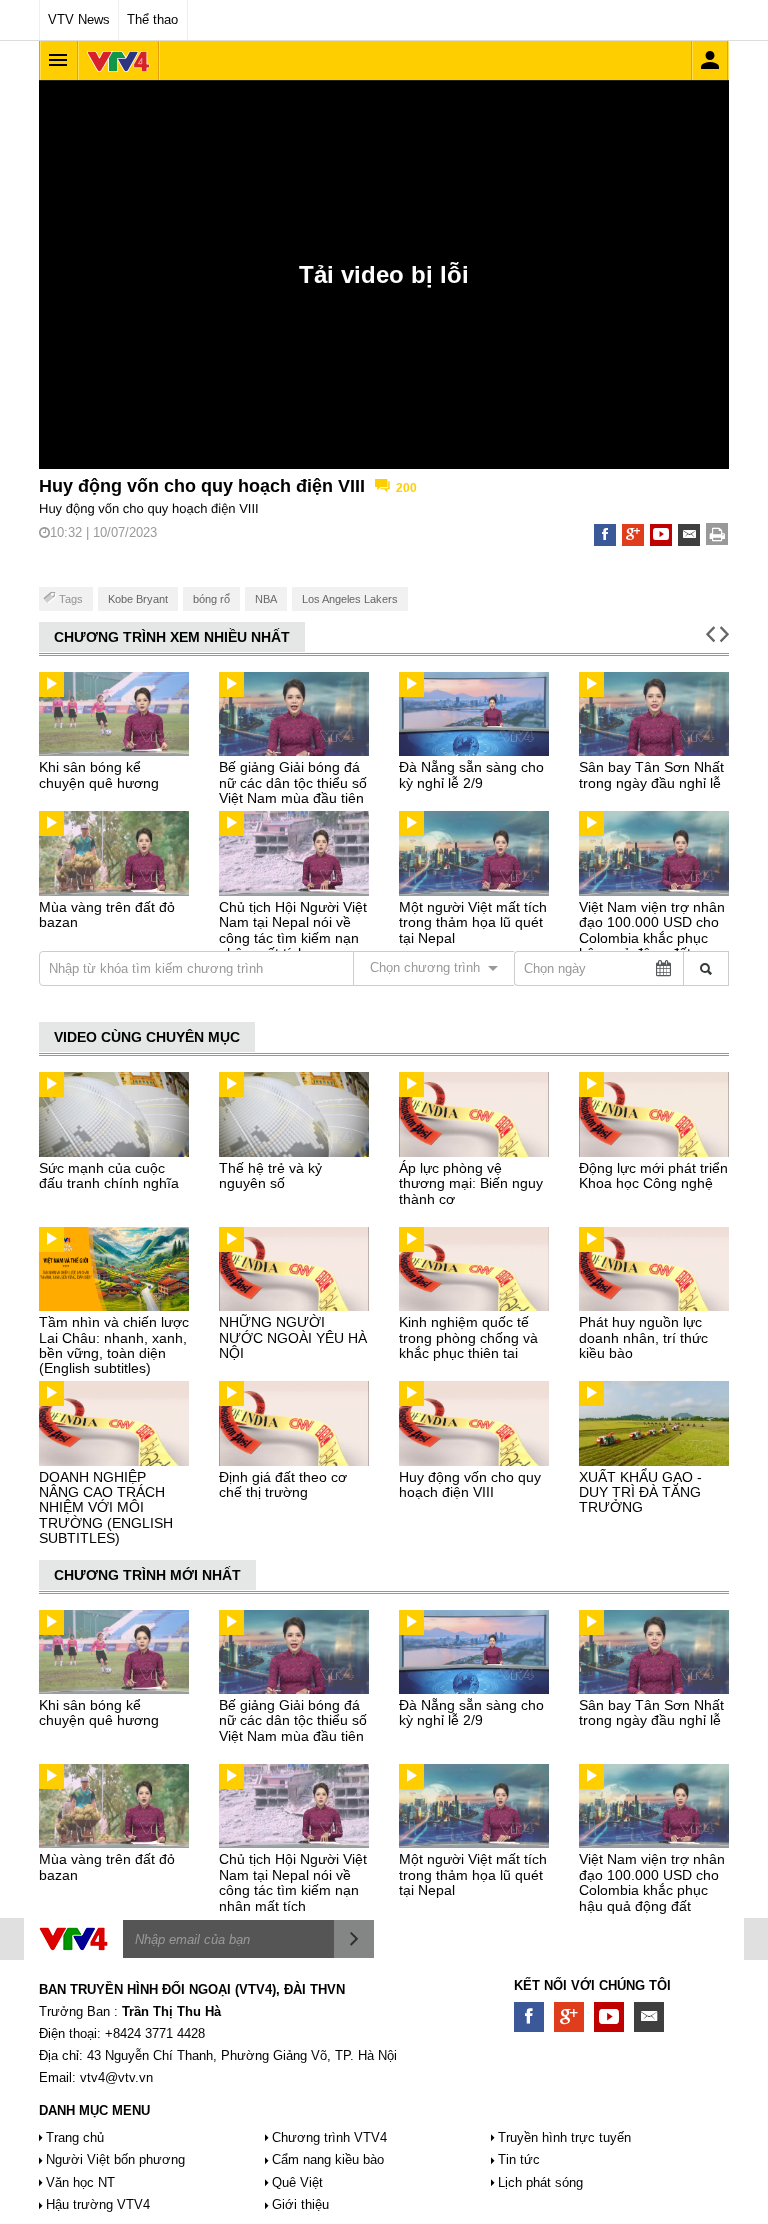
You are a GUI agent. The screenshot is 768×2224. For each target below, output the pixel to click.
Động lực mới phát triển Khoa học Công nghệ (653, 1175)
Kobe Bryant (138, 599)
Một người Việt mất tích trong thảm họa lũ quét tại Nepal (473, 922)
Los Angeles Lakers (350, 599)
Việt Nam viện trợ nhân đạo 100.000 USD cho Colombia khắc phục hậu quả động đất (652, 930)
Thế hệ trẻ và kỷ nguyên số (270, 1175)
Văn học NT (80, 2182)
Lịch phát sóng (540, 2182)
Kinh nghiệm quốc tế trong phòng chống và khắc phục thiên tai (468, 1337)
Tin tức (519, 2159)
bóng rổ (211, 599)
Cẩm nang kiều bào (328, 2159)
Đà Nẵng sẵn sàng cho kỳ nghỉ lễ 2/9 (471, 774)
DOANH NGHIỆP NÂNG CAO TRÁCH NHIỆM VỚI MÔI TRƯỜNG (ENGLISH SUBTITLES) (106, 1508)
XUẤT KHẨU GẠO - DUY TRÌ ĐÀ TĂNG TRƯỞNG (640, 1492)
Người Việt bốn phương (115, 2159)
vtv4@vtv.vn (116, 2077)
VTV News (79, 19)
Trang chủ (75, 2137)
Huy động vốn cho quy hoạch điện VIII (470, 1484)
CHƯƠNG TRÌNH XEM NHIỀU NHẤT (172, 637)
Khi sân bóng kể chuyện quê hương (99, 774)
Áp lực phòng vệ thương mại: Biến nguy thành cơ (471, 1183)
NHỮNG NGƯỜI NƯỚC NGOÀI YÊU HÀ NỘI (293, 1337)
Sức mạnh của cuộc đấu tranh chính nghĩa (109, 1175)
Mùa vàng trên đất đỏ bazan (107, 914)
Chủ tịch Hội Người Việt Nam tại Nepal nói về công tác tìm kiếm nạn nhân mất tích (293, 930)
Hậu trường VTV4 (98, 2204)
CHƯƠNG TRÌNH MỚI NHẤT (147, 1575)
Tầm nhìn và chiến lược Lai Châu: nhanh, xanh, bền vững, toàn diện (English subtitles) (114, 1345)
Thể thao (152, 19)
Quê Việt (297, 2182)
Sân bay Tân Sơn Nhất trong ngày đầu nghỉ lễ (651, 774)
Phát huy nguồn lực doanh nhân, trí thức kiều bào (643, 1337)
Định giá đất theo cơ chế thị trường (283, 1484)
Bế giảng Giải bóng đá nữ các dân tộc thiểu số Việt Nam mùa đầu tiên (293, 782)
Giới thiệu (300, 2204)
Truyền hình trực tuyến (564, 2137)
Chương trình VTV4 (329, 2137)
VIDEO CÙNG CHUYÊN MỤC (147, 1037)
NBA (266, 599)
